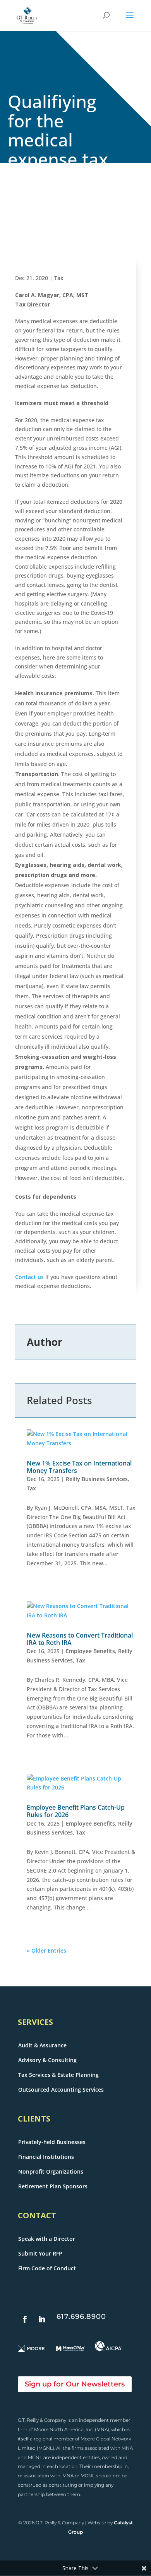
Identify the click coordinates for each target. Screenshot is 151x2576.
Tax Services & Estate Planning (58, 2075)
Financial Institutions (46, 2157)
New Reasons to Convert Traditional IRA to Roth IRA (80, 1639)
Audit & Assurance (42, 2045)
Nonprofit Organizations (51, 2171)
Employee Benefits (90, 1651)
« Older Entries (46, 1950)
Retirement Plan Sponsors (53, 2186)
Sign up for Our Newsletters (75, 2384)
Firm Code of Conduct (47, 2268)
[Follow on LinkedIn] (42, 2319)
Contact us (29, 1277)
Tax (59, 278)
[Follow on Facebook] (25, 2319)
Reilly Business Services (97, 1479)
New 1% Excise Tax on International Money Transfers (79, 1467)
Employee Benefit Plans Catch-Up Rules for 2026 (76, 1811)
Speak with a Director (47, 2239)
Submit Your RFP (40, 2253)
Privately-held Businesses (52, 2142)
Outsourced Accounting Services (61, 2090)
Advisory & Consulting (47, 2060)
